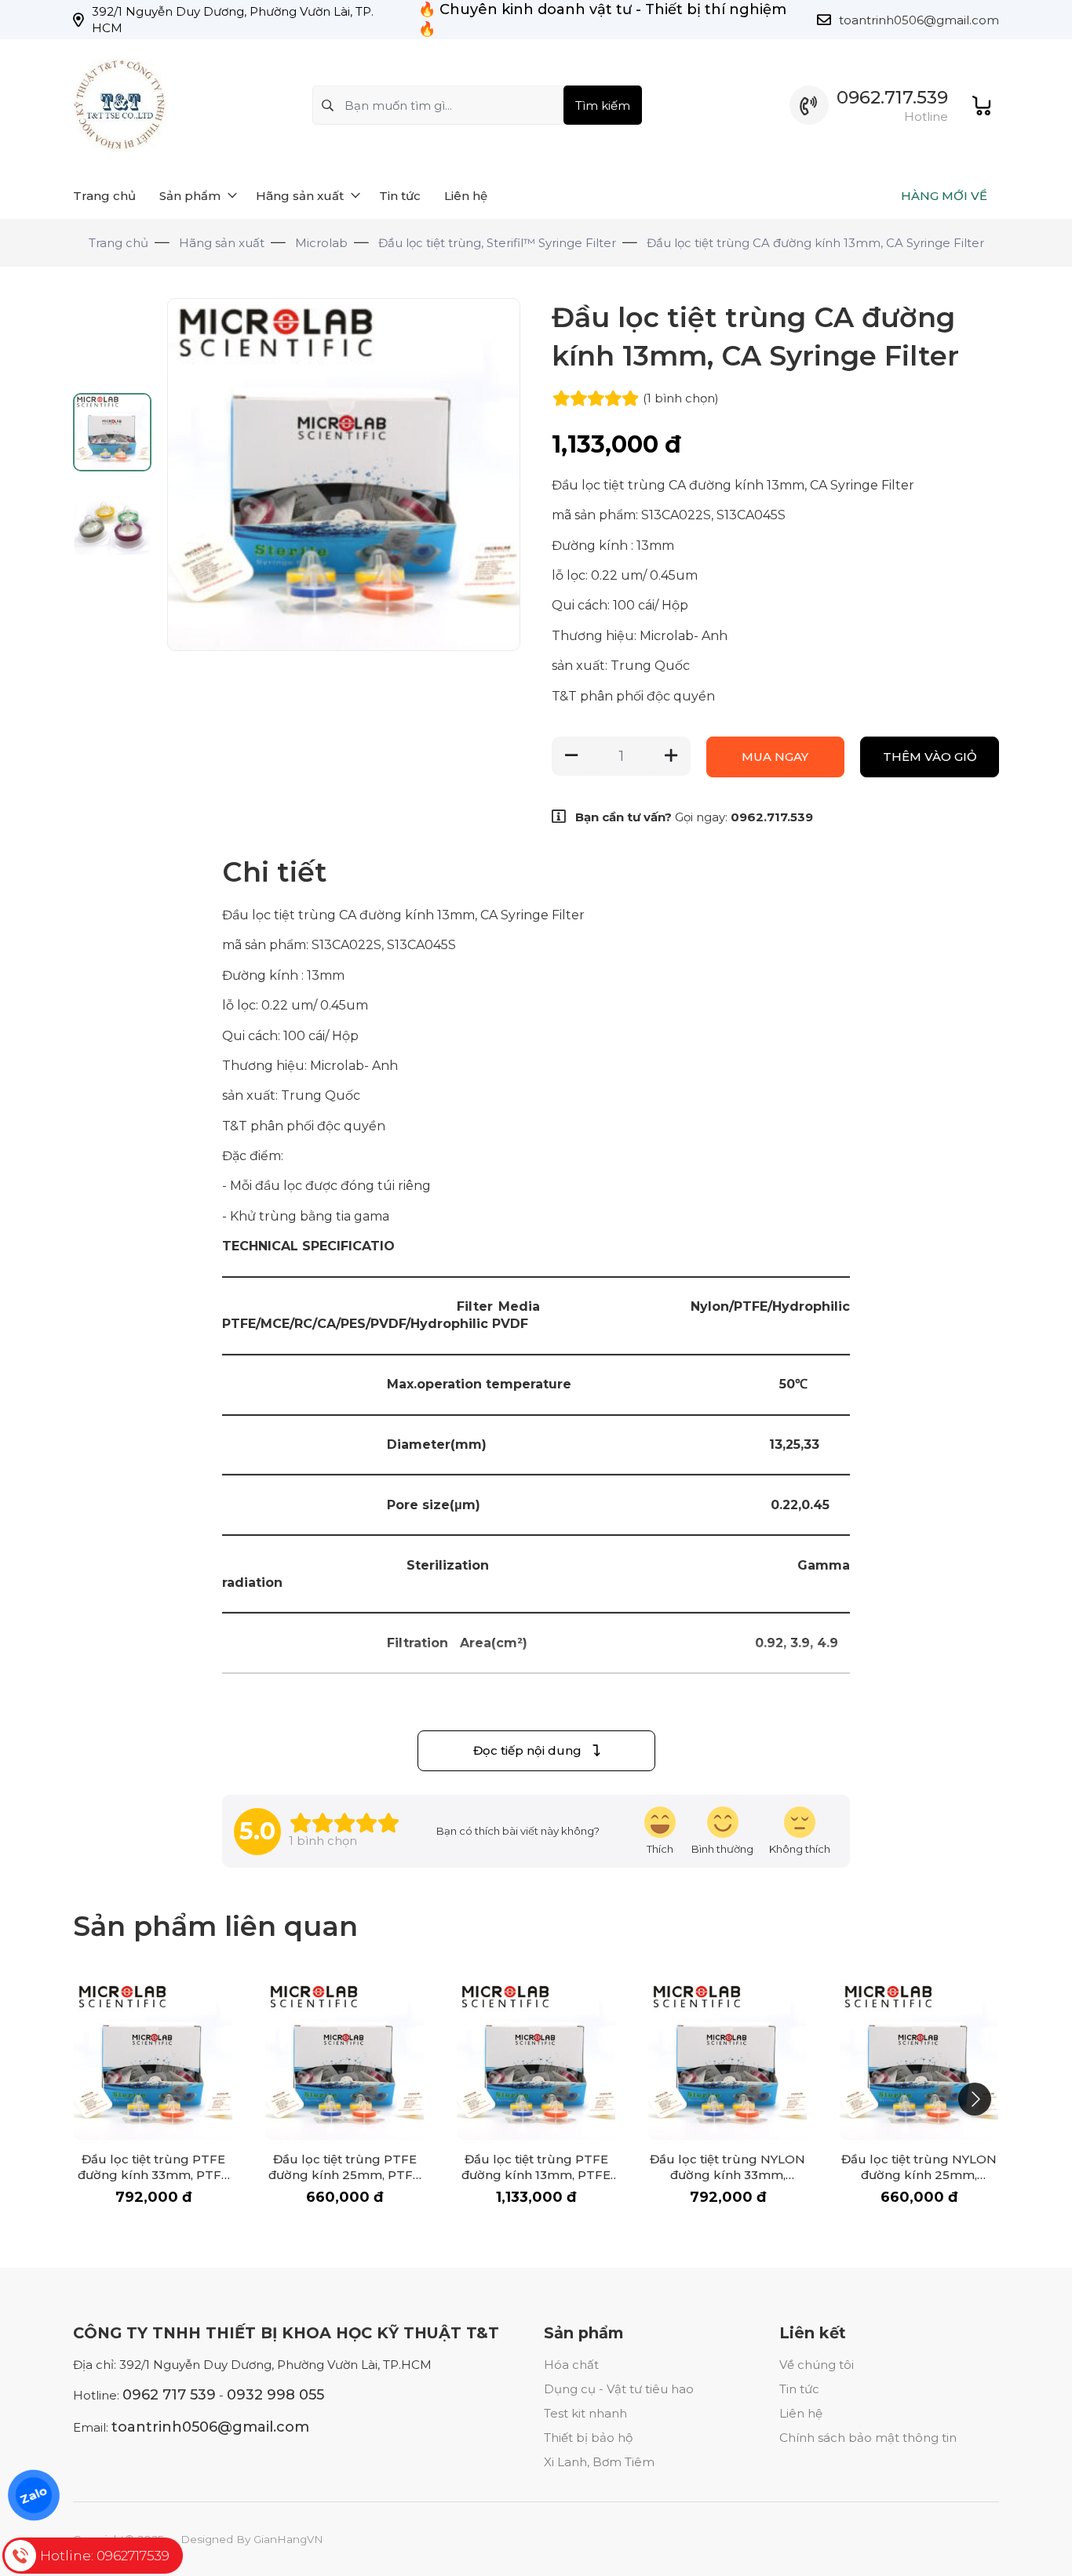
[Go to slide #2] (112, 517)
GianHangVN (288, 2539)
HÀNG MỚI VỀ (944, 196)
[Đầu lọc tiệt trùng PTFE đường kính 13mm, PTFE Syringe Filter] (536, 2061)
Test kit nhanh (585, 2413)
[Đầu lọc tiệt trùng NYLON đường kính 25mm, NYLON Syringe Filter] (919, 2061)
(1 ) (681, 398)
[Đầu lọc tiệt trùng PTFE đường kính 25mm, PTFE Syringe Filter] (345, 2061)
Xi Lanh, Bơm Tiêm (599, 2462)
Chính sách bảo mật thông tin (868, 2438)
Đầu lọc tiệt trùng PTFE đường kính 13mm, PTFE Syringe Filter (536, 2175)
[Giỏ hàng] (981, 106)
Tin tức (799, 2389)
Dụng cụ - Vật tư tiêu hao (619, 2389)
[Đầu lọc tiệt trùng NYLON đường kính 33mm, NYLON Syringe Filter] (727, 2061)
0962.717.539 (892, 98)
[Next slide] (495, 475)
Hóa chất (571, 2365)
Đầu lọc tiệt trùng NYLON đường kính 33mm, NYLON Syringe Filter (727, 2175)
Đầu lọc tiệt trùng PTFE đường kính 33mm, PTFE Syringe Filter (153, 2175)
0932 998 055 (275, 2395)
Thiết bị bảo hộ (588, 2438)
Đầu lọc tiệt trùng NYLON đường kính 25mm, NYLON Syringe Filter (919, 2175)
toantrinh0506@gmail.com (919, 20)
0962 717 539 (169, 2395)
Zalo (34, 2495)
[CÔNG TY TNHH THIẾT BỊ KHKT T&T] (120, 106)
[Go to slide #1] (112, 432)
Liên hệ (801, 2413)
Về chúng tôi (817, 2365)
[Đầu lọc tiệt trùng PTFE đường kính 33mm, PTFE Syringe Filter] (153, 2061)
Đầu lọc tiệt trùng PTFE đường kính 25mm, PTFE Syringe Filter (345, 2175)
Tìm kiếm (603, 106)
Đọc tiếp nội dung (529, 1750)
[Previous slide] (192, 475)
